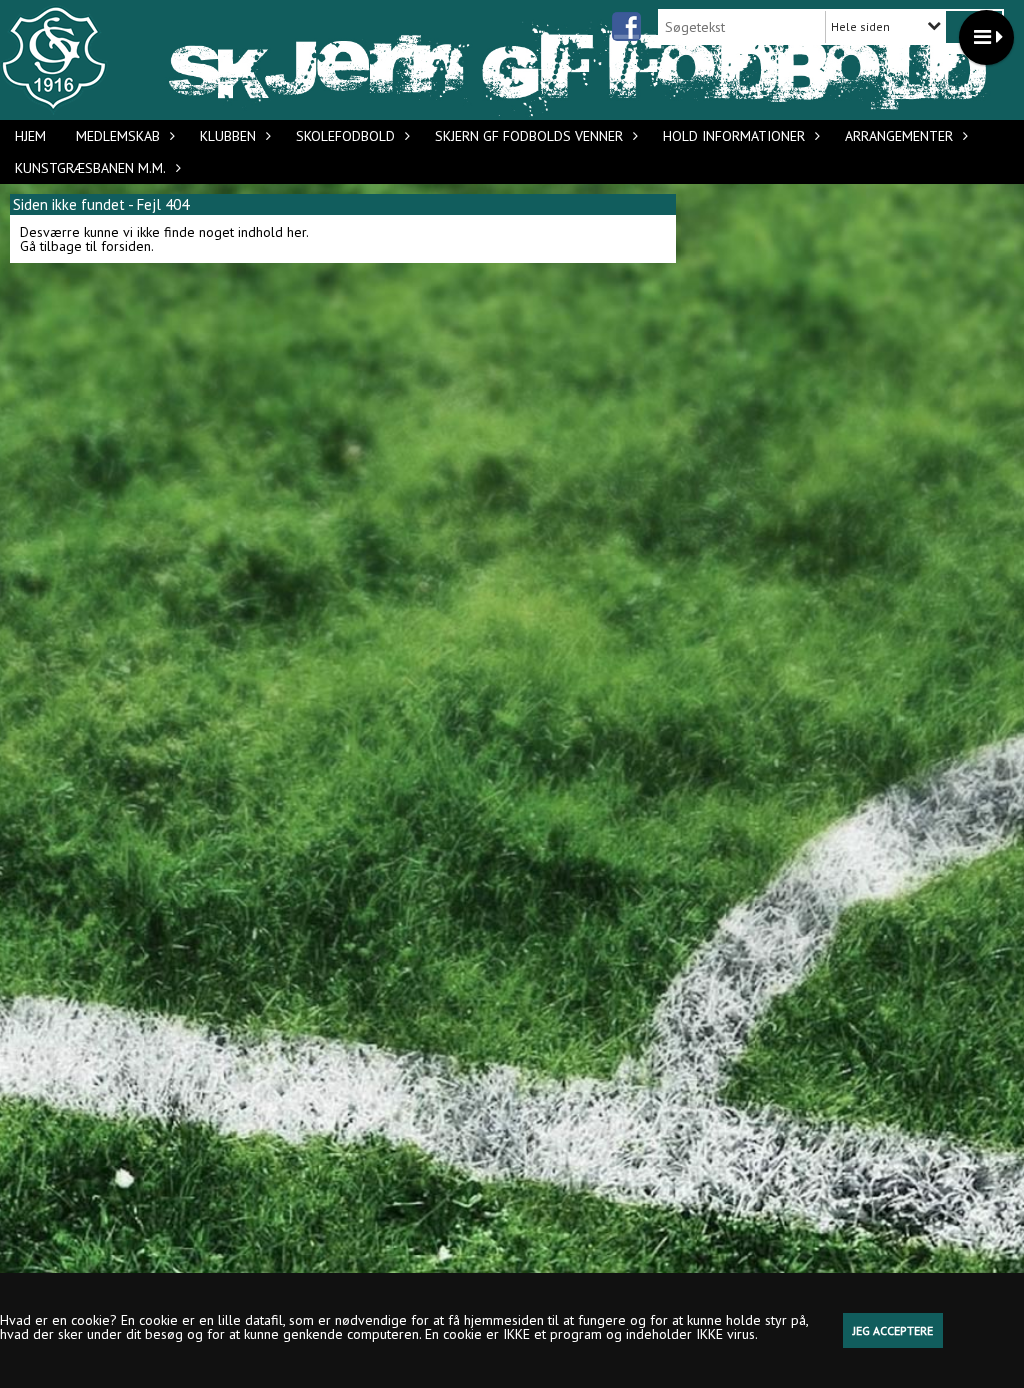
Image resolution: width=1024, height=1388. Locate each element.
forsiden (126, 246)
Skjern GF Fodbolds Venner (529, 136)
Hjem (30, 136)
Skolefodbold (345, 136)
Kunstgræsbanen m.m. (90, 168)
